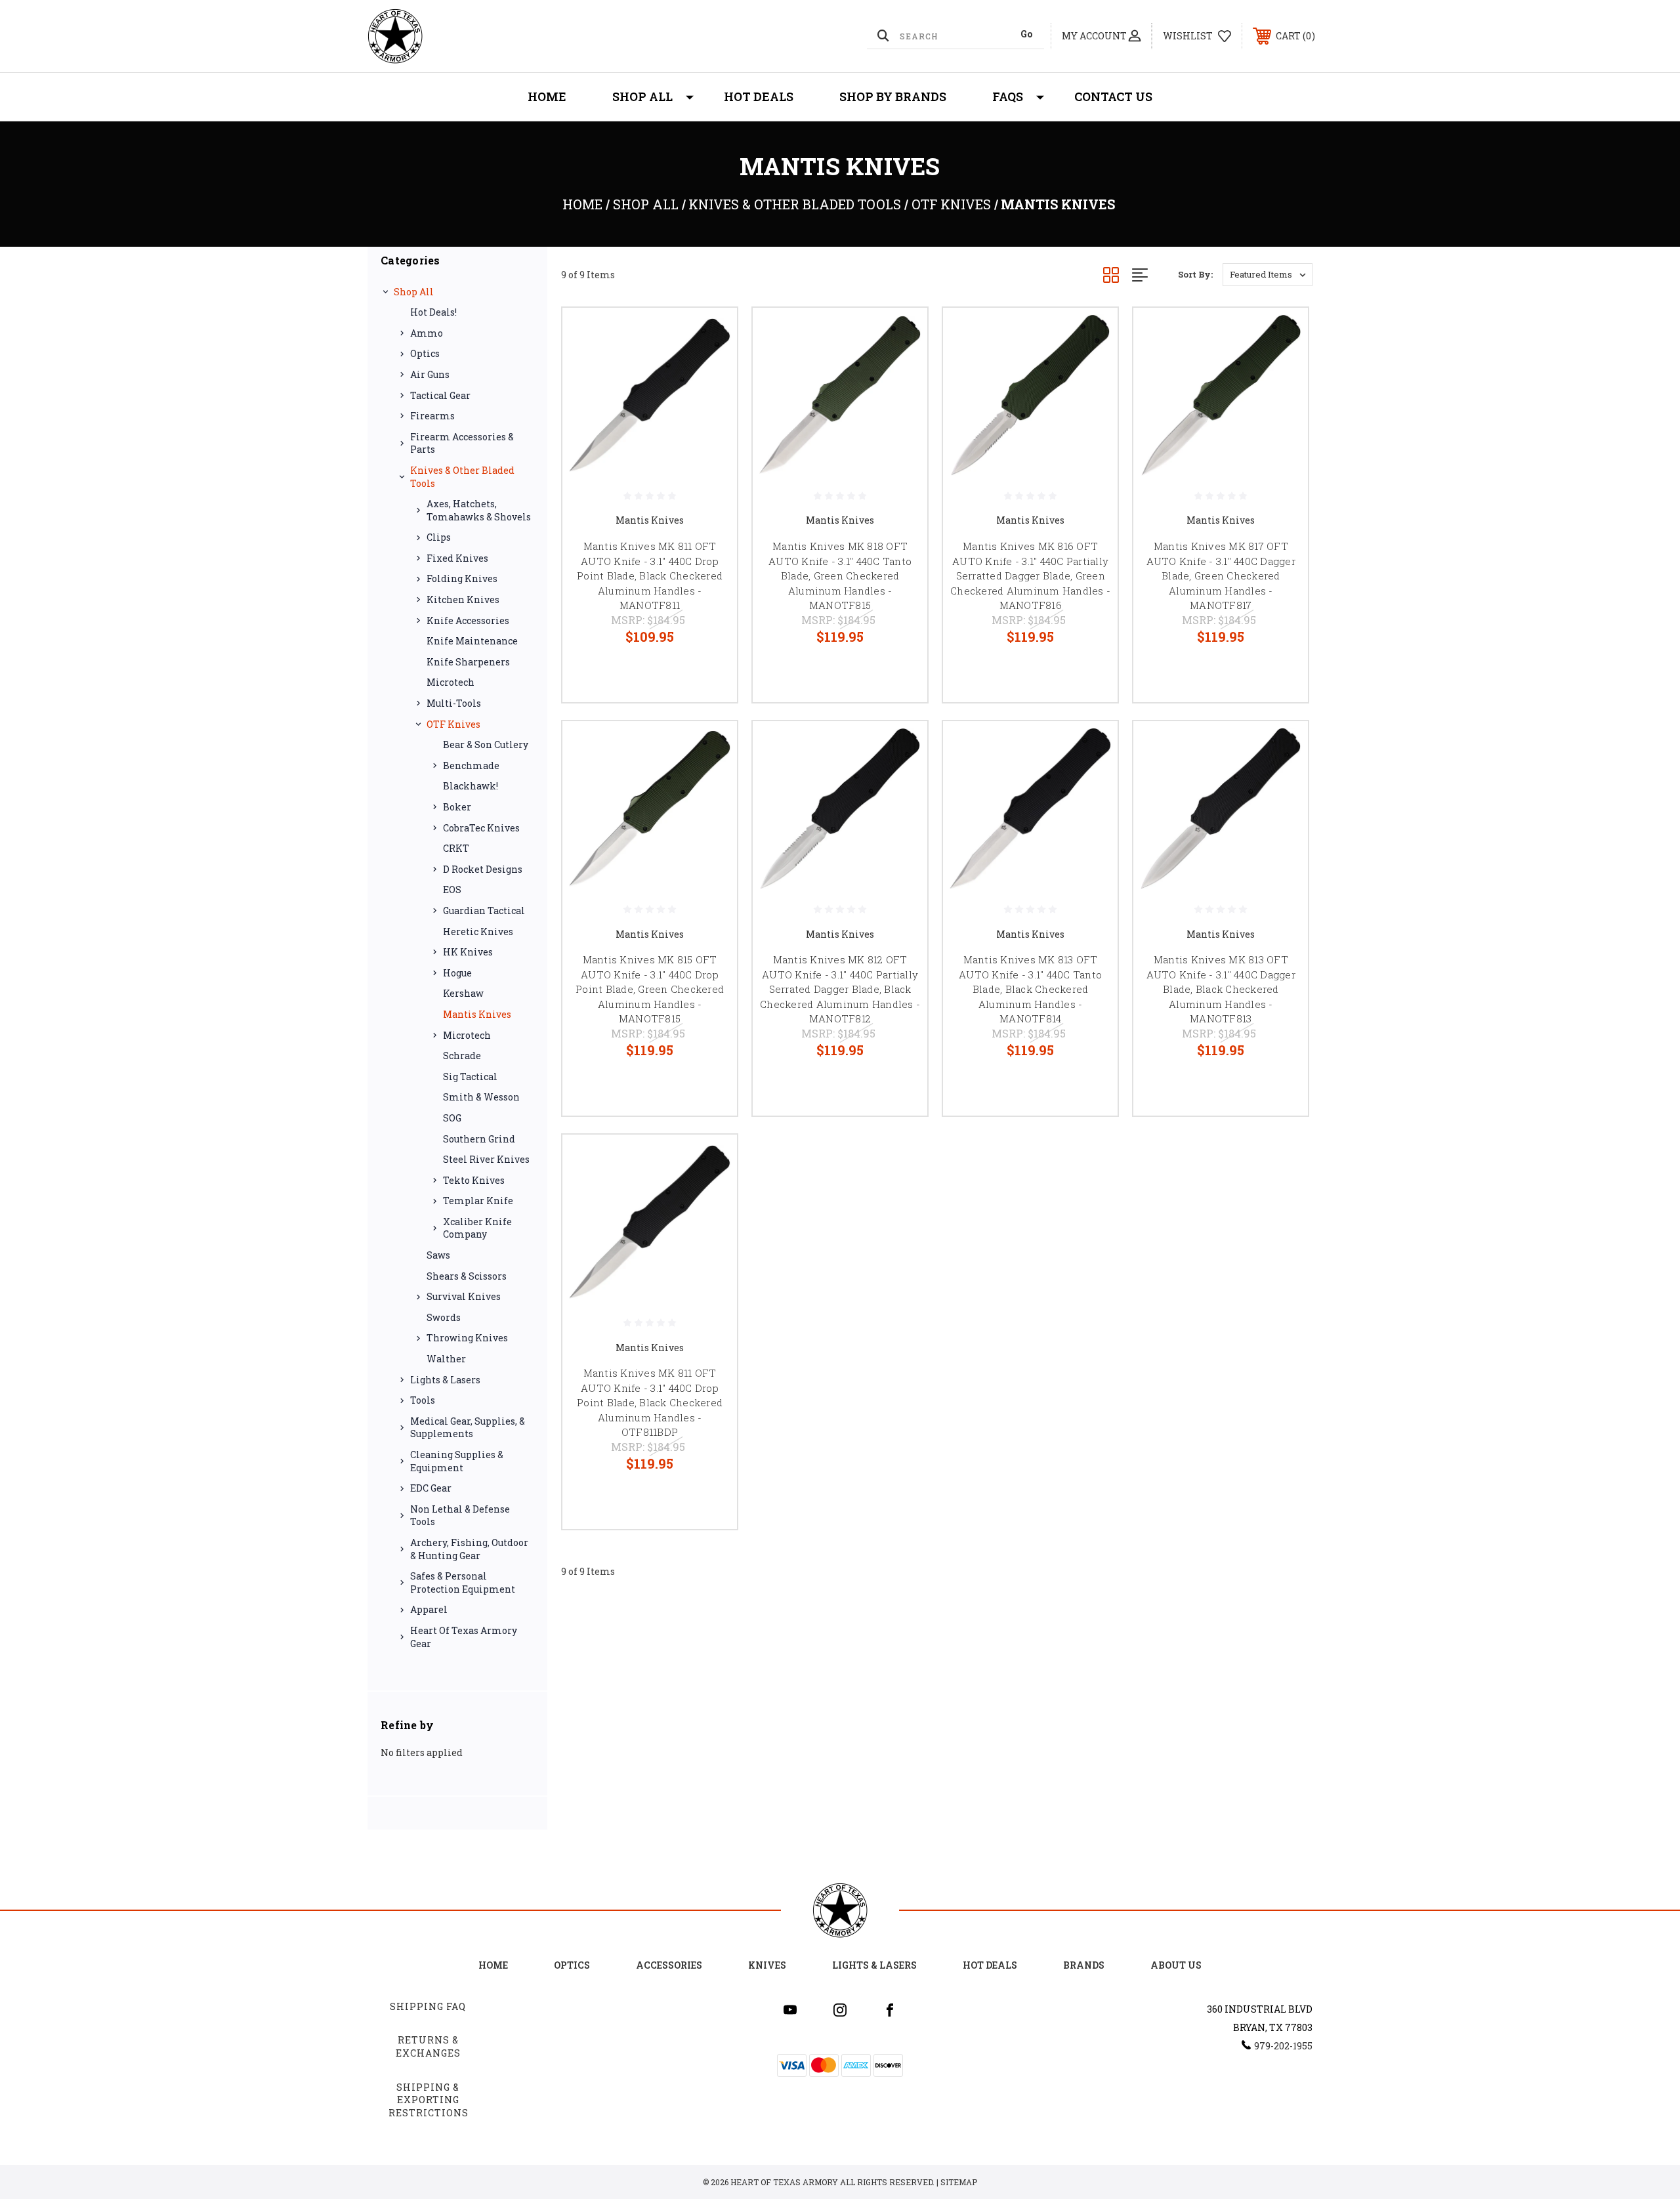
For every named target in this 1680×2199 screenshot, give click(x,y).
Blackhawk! (471, 786)
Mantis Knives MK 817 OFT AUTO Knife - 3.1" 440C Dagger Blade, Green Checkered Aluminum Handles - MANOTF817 (1221, 576)
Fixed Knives (457, 558)
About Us (1176, 1965)
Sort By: (1195, 274)
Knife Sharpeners (468, 662)
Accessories (669, 1965)
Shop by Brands (893, 96)
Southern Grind (479, 1139)
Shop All (642, 96)
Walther (446, 1359)
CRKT (456, 848)
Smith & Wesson (481, 1097)
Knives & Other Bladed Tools (462, 477)
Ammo (427, 333)
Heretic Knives (478, 932)
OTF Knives (453, 724)
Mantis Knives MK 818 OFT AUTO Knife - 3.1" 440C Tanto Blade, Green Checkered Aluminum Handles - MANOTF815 (840, 576)
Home (547, 96)
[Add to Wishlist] (711, 368)
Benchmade (471, 765)
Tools (423, 1400)
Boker (457, 807)
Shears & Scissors (467, 1276)
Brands (1084, 1965)
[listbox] (1268, 275)
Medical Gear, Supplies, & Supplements (468, 1428)
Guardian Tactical (484, 911)
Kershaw (463, 993)
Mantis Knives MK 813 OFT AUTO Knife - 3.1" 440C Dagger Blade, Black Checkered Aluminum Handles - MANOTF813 (1221, 989)
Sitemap (959, 2182)
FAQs (1008, 96)
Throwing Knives (467, 1338)
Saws (438, 1255)
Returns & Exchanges (428, 2046)
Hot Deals (759, 96)
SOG (452, 1118)
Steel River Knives (486, 1159)
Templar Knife (478, 1201)
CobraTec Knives (481, 828)
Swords (444, 1317)
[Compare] (711, 401)
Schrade (462, 1056)
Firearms (432, 416)
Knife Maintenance (472, 641)
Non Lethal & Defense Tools (460, 1516)
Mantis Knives (477, 1014)
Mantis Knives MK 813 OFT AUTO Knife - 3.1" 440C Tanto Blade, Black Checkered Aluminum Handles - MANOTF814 (1030, 989)
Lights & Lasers (445, 1380)
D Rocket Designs (483, 869)
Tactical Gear (440, 395)
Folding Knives (462, 578)
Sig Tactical (470, 1077)
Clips (439, 537)
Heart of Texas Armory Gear (464, 1637)
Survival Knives (464, 1296)
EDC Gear (431, 1488)
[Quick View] (711, 334)
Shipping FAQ (428, 2006)
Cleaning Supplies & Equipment (457, 1461)
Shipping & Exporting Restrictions (429, 2100)
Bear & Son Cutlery (486, 744)
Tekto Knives (474, 1180)
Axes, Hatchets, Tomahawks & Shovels (479, 510)
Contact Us (1113, 96)
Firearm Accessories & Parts (462, 443)
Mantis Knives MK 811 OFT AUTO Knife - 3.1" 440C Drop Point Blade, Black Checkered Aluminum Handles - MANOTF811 (650, 576)
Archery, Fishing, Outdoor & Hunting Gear (469, 1549)
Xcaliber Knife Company (477, 1228)
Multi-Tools (454, 703)
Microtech (451, 682)
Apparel (429, 1609)
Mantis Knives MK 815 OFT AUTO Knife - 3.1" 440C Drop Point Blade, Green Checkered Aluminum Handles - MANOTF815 (650, 989)
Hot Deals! (433, 312)
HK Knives (468, 952)
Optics (425, 353)
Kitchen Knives (463, 599)
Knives (767, 1965)
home (493, 1965)
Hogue (457, 973)
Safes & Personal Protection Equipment (463, 1582)
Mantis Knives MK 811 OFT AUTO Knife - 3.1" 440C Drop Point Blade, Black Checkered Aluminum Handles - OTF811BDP (650, 1402)
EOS (452, 890)
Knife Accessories (468, 620)
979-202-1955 (1283, 2046)
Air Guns (430, 374)
